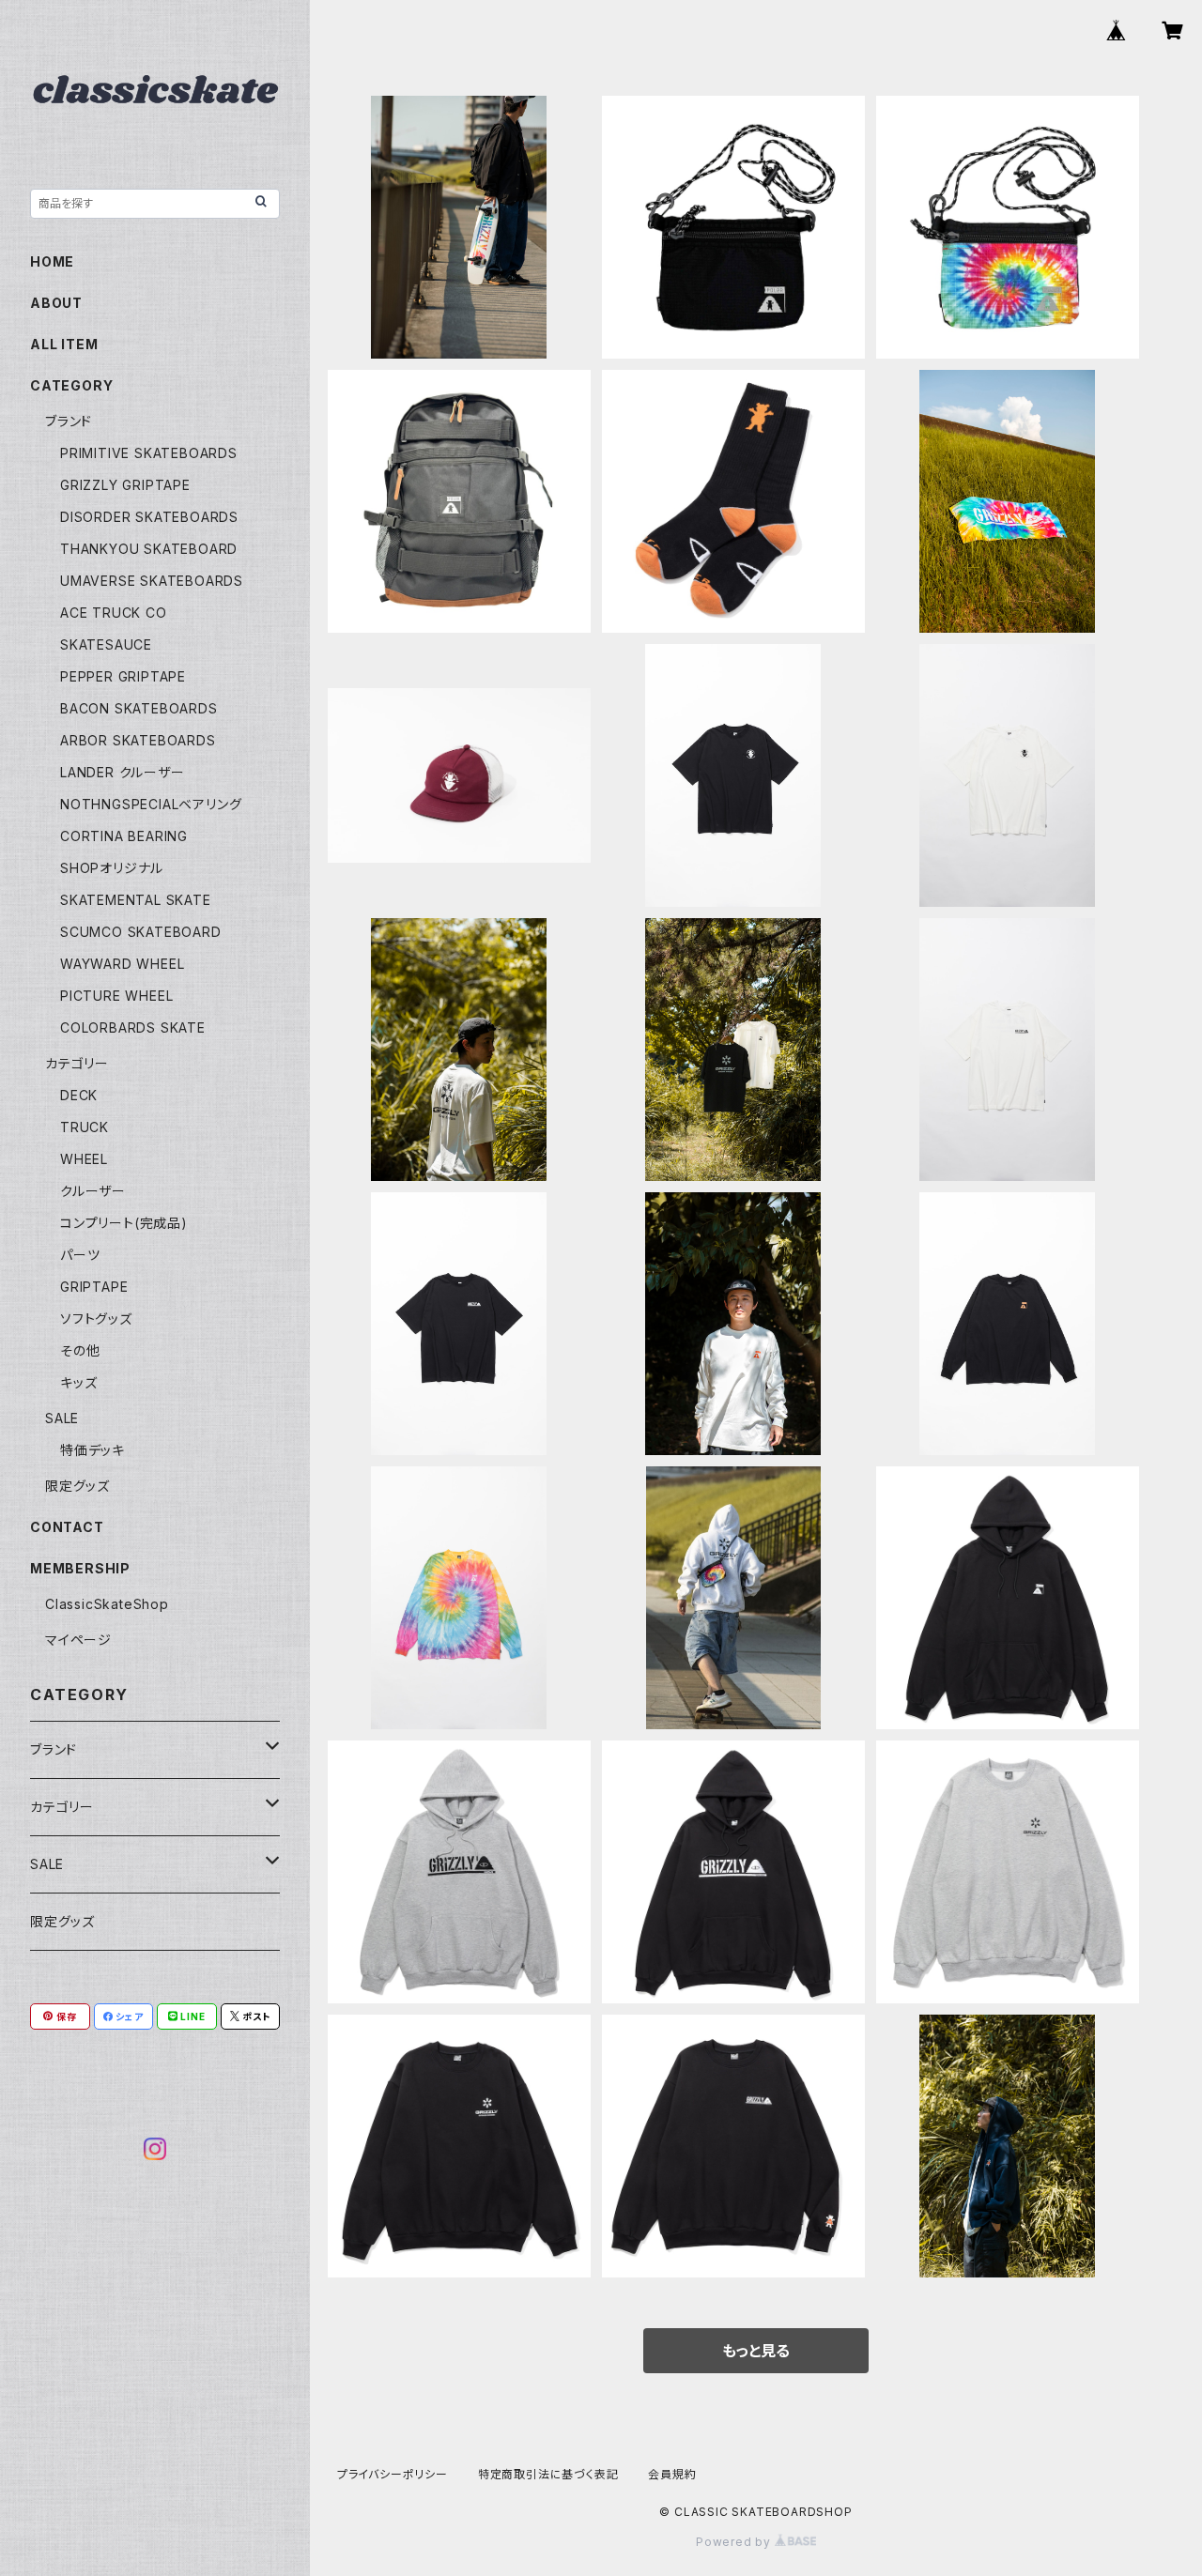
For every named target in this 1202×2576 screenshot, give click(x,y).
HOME (52, 261)
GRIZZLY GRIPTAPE (125, 485)
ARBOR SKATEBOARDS (138, 740)
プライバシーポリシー (393, 2474)
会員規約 (672, 2474)
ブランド (69, 421)
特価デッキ (92, 1450)
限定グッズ (77, 1486)
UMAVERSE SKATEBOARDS (152, 581)
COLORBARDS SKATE (133, 1027)
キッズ (78, 1382)
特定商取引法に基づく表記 (548, 2474)
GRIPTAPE (94, 1287)
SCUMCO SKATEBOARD (141, 932)
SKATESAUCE (106, 644)
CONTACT (67, 1527)
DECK (79, 1095)
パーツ (80, 1255)
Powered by (735, 2542)
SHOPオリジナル (112, 868)
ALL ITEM (64, 344)
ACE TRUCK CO (114, 613)
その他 (80, 1350)
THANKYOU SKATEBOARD (149, 549)
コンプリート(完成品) (124, 1223)
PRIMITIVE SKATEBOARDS (149, 453)
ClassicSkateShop (107, 1604)
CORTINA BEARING (124, 836)
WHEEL (84, 1159)
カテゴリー (77, 1063)
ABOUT (56, 303)
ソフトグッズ (96, 1319)
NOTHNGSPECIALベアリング (151, 804)
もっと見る (756, 2351)
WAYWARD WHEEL (122, 964)
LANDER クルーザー (123, 772)
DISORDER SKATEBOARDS (149, 517)
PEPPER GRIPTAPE (123, 676)
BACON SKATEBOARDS (139, 708)
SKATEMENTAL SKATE (136, 900)
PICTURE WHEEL (116, 996)
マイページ (78, 1640)
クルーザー (93, 1191)
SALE (62, 1418)
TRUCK (85, 1127)
